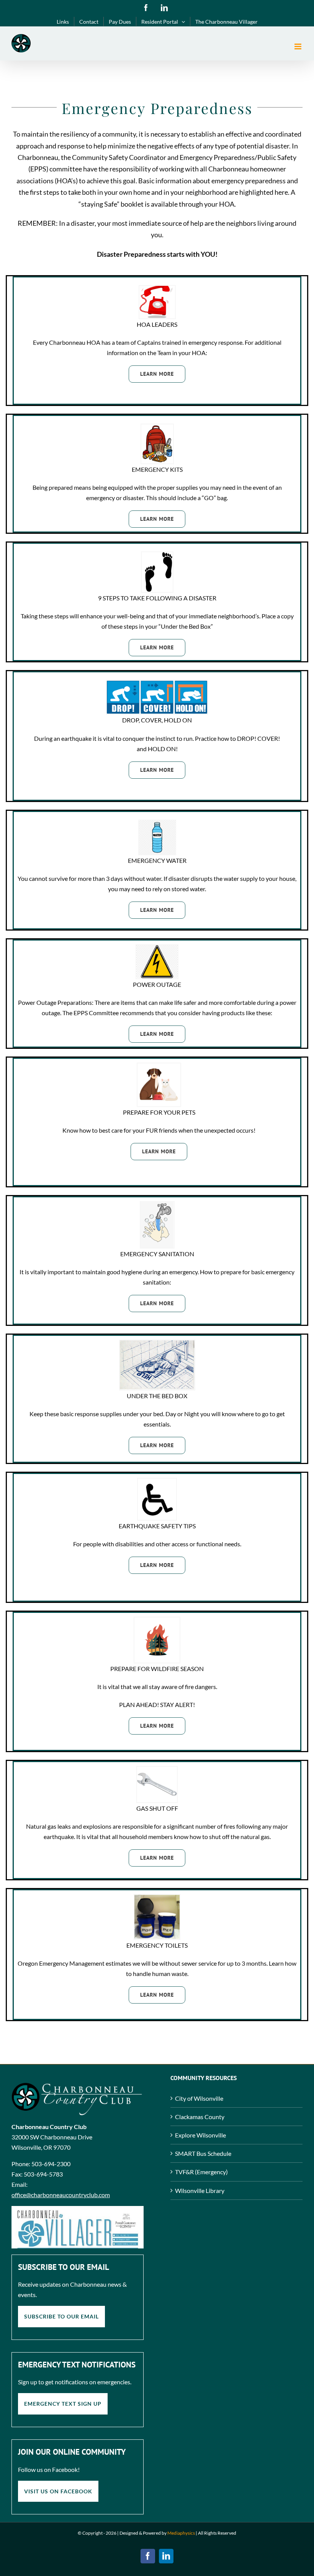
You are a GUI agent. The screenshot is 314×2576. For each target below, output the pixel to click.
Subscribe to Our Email (61, 2316)
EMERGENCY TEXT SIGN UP (63, 2404)
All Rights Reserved (217, 2533)
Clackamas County (200, 2117)
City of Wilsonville (199, 2098)
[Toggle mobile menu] (298, 46)
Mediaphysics (181, 2533)
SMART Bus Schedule (203, 2153)
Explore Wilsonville (200, 2135)
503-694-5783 (43, 2174)
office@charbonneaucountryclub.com (61, 2195)
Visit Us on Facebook (58, 2491)
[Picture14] (157, 1898)
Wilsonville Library (200, 2190)
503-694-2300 (51, 2164)
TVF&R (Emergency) (201, 2172)
